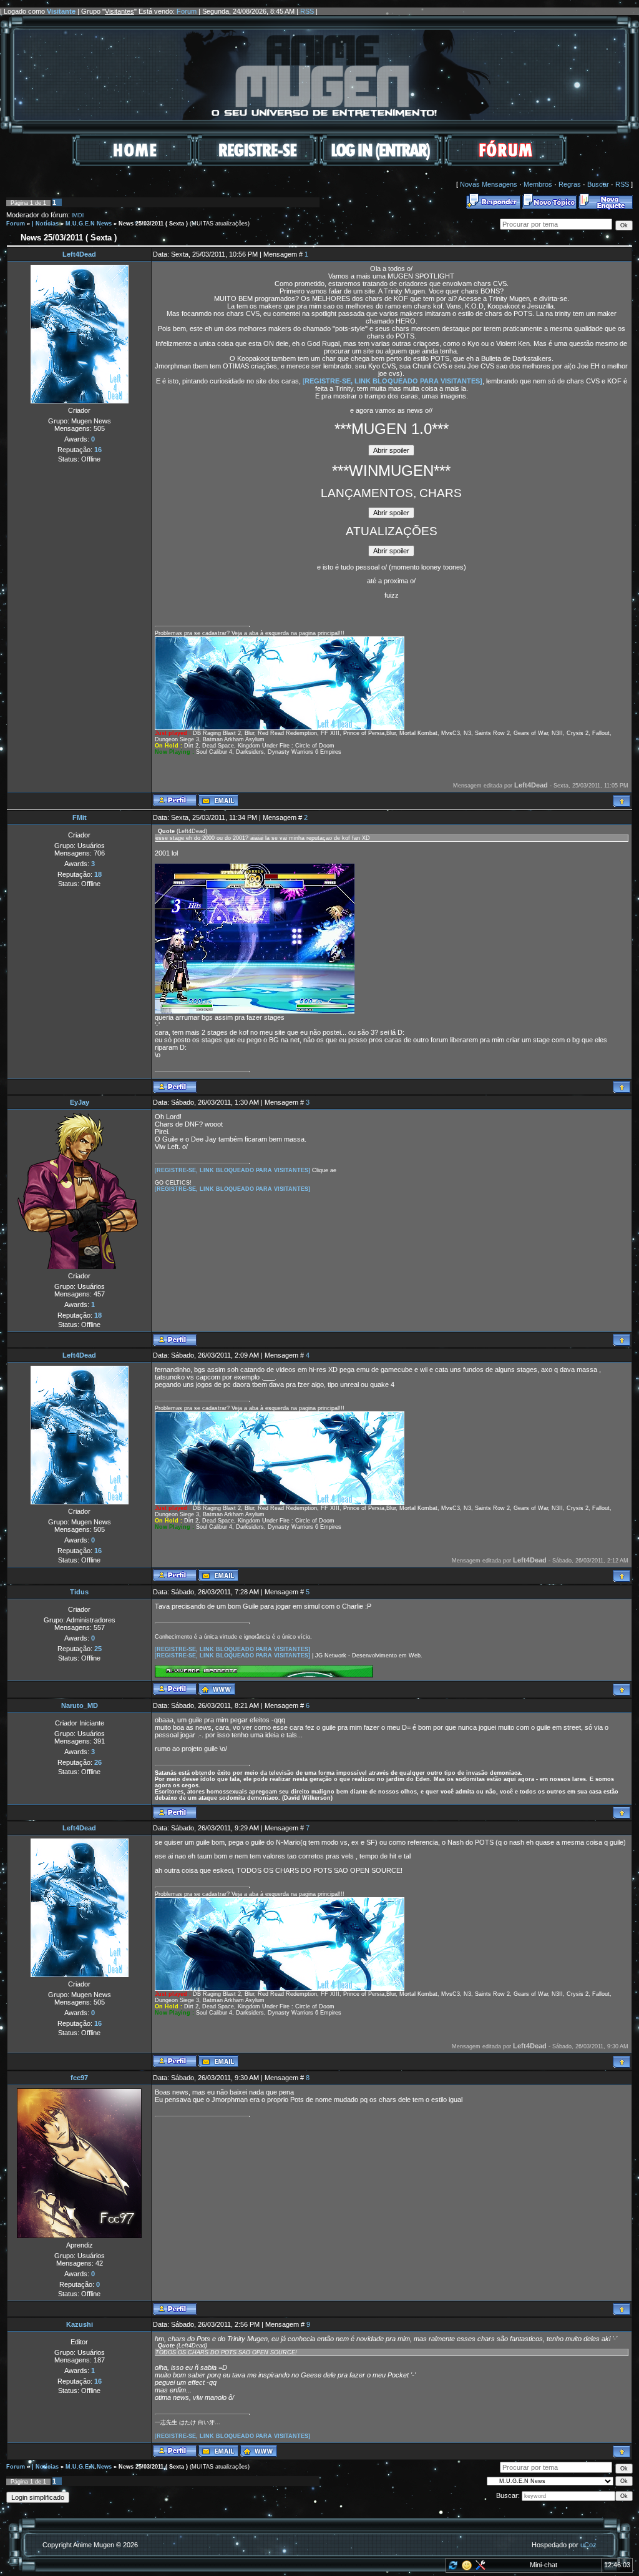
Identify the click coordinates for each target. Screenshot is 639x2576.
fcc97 (79, 2078)
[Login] (381, 164)
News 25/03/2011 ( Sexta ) (153, 224)
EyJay (80, 1102)
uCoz (588, 2545)
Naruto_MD (80, 1705)
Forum (187, 11)
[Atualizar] (452, 2568)
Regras (570, 184)
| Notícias (45, 224)
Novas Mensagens (489, 184)
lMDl (78, 215)
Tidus (79, 1592)
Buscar (598, 184)
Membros (538, 184)
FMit (80, 817)
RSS (307, 11)
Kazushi (80, 2324)
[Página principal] (217, 1689)
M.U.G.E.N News (89, 224)
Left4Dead (79, 254)
